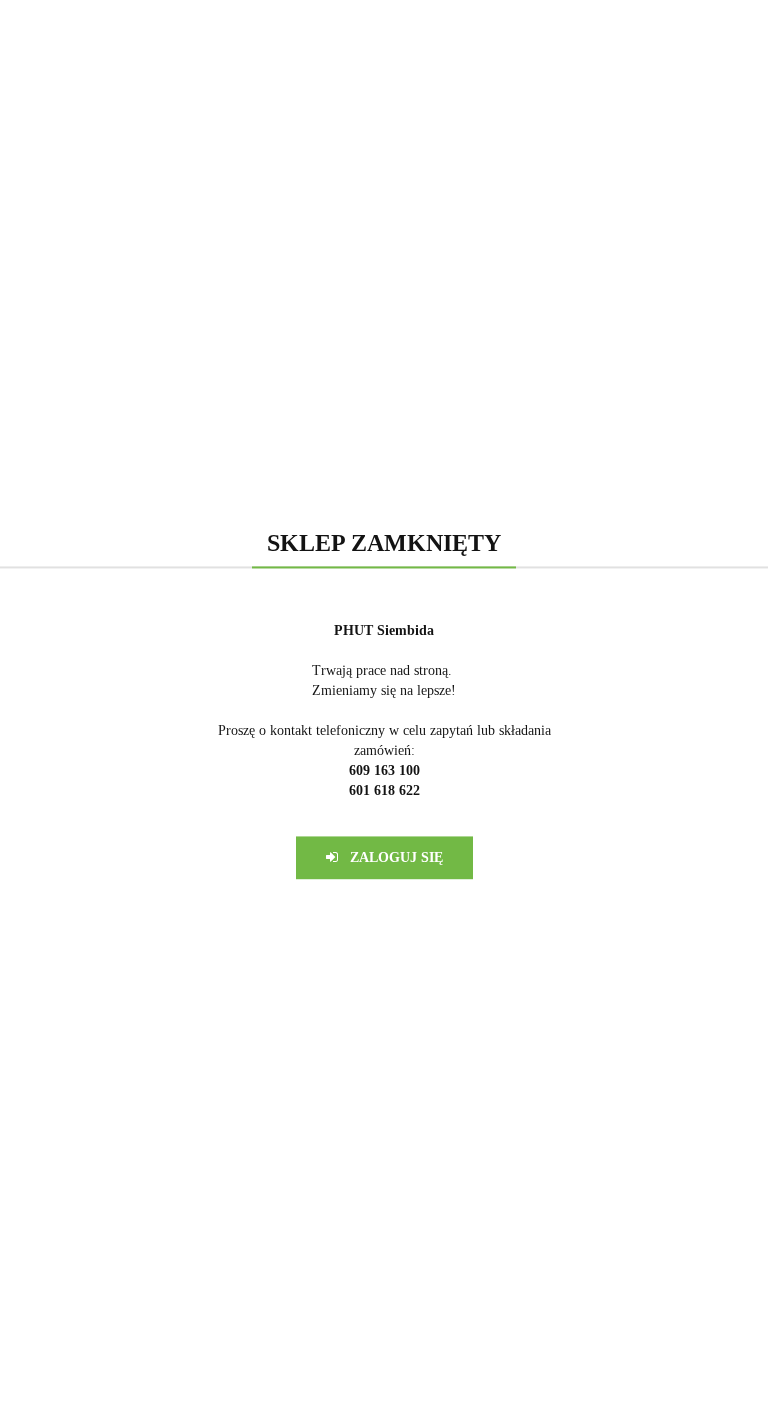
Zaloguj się (390, 857)
